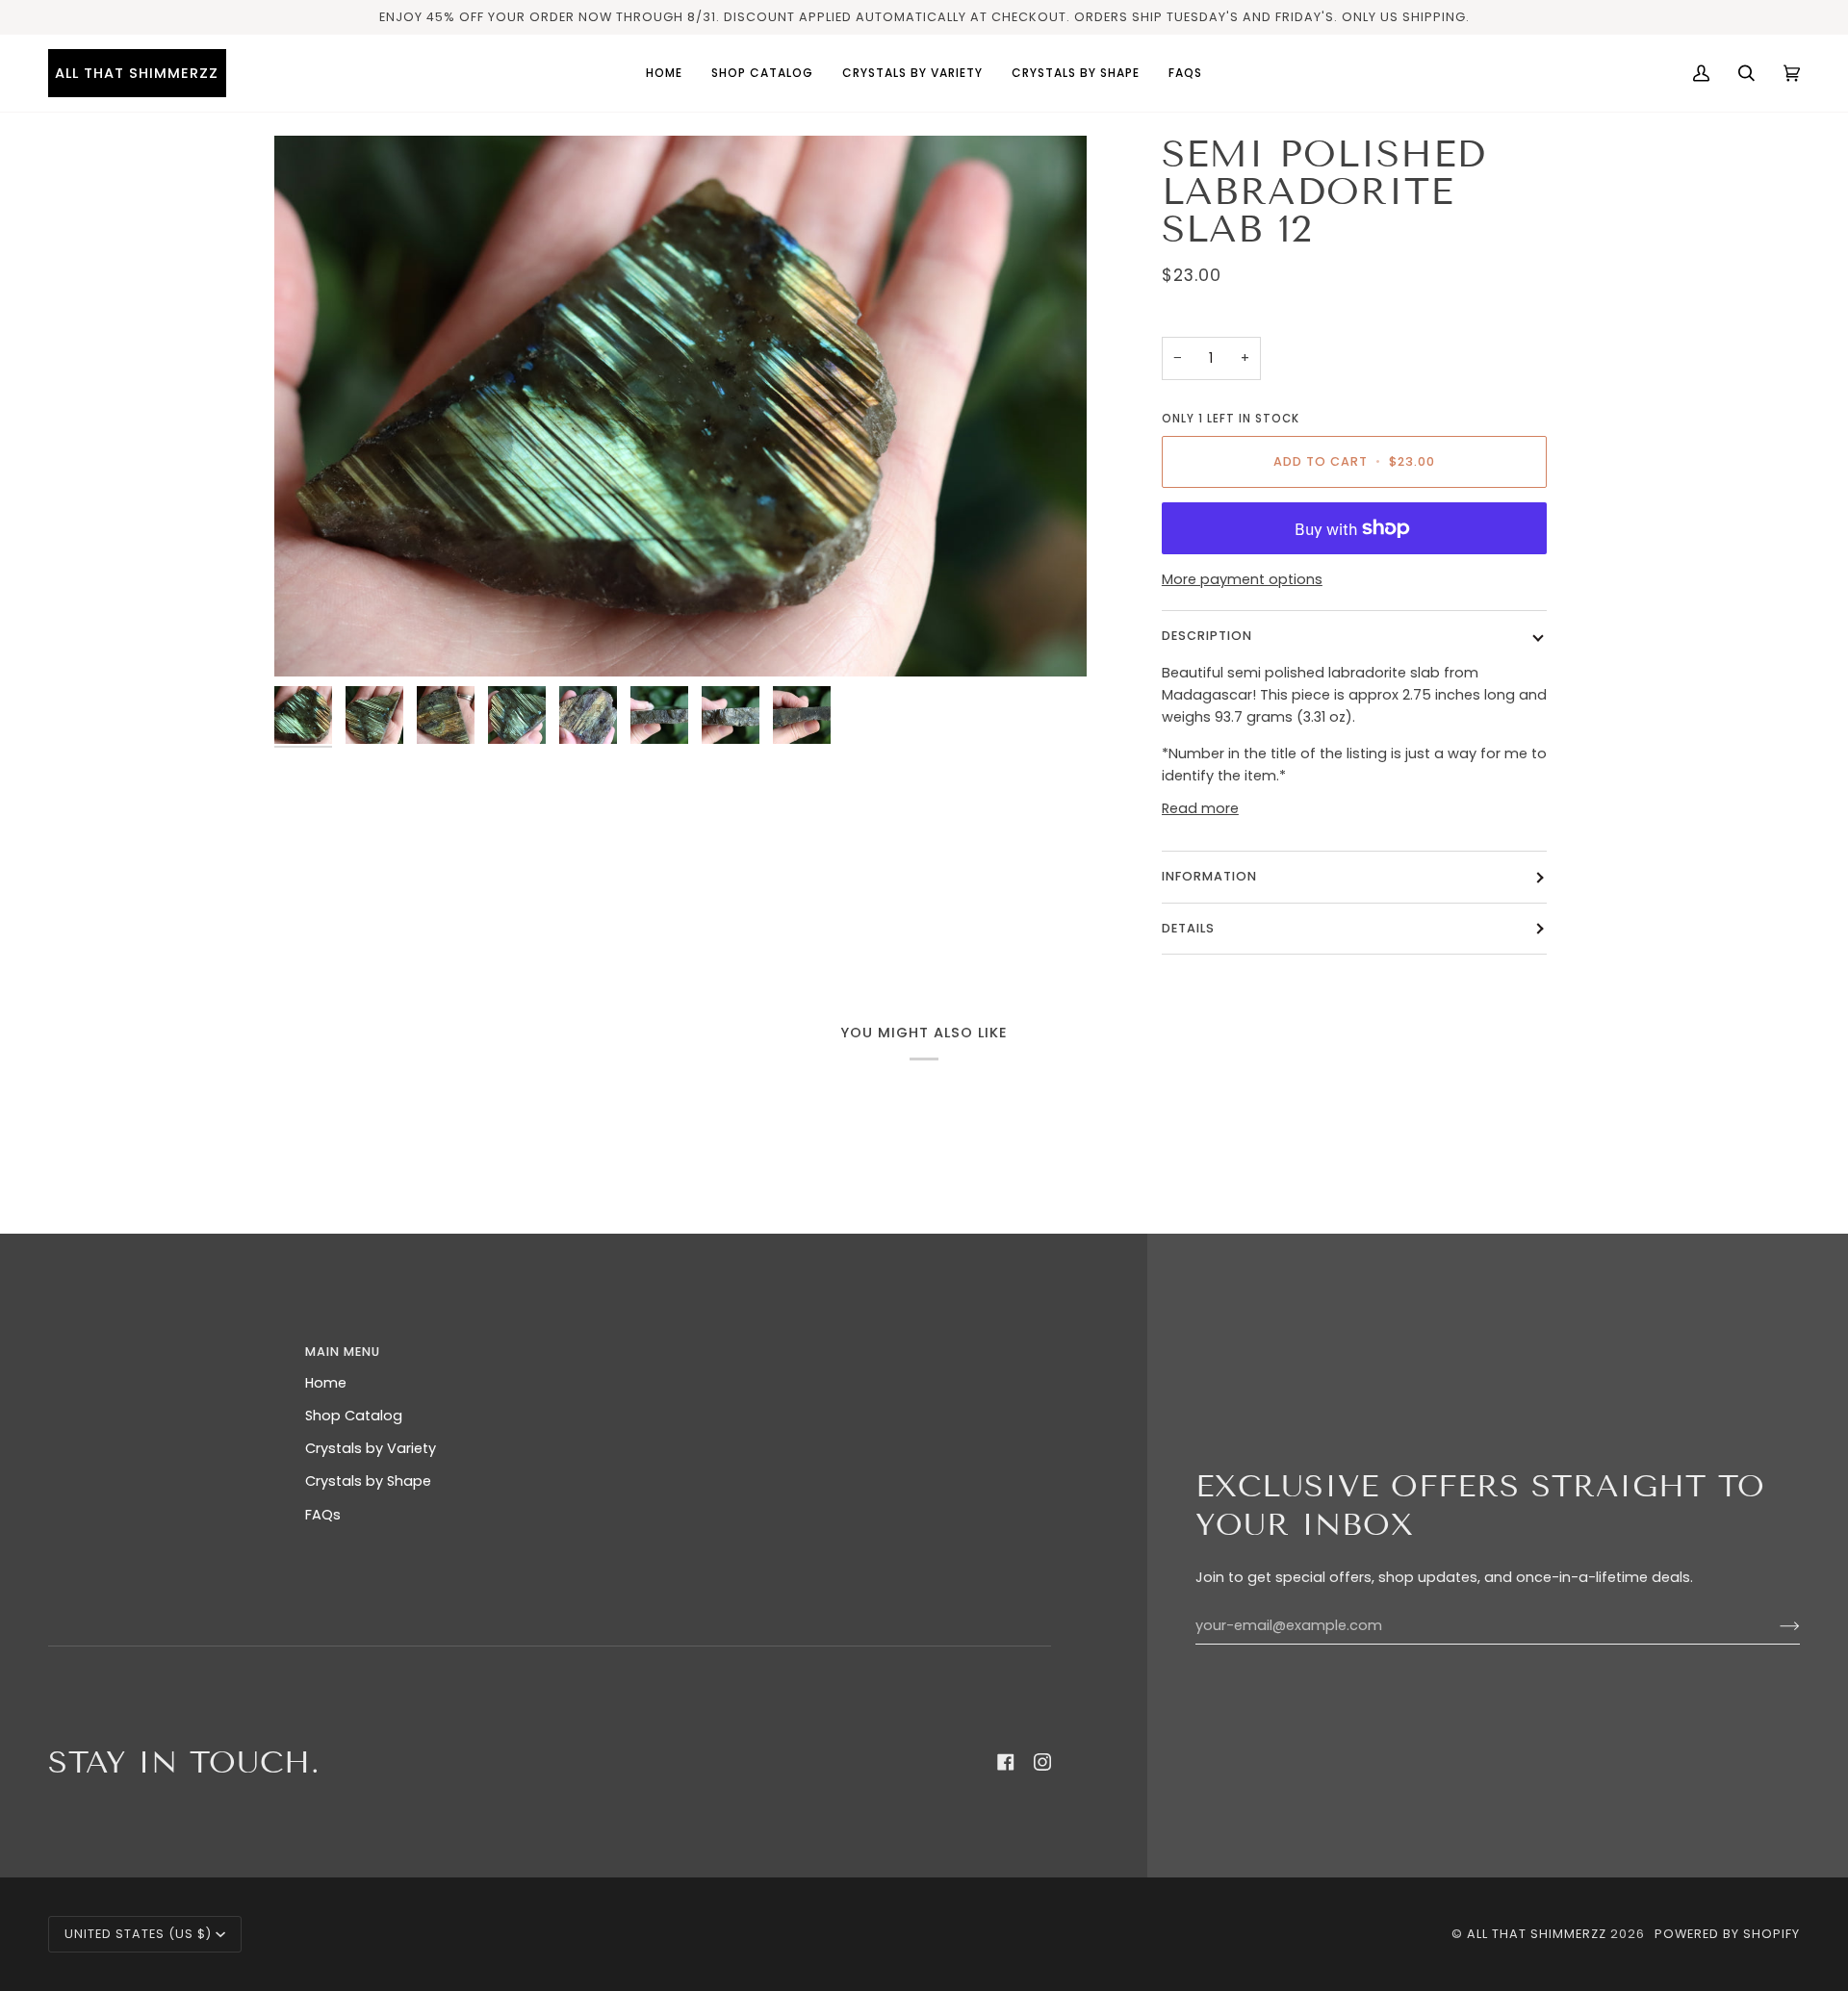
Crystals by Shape (368, 1481)
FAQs (323, 1515)
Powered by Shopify (1727, 1934)
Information (1209, 876)
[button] (912, 73)
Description (1207, 636)
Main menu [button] (343, 1352)
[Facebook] (1006, 1762)
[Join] (1774, 1626)
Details (1188, 928)
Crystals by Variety (371, 1448)
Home (326, 1383)
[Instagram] (1042, 1762)
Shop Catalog (354, 1416)
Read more (1200, 808)
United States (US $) (138, 1934)
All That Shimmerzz (1539, 1934)
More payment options (1242, 579)
